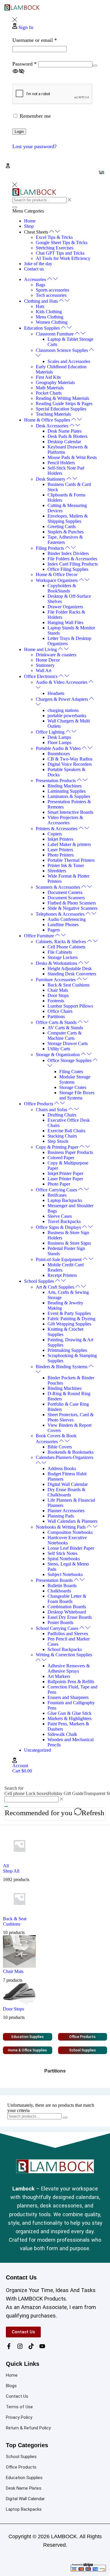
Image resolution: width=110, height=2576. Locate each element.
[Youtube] (42, 2346)
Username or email (35, 40)
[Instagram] (20, 2346)
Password (24, 64)
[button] (8, 166)
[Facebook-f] (9, 2346)
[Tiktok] (31, 2346)
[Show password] (95, 66)
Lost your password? (34, 146)
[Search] (6, 1806)
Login (19, 132)
